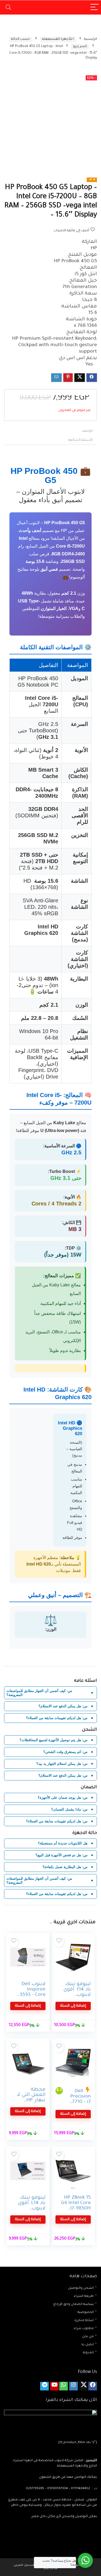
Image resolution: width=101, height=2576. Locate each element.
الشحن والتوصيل (81, 2288)
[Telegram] (44, 2386)
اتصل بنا (88, 2345)
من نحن (88, 2337)
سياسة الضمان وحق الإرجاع (74, 2304)
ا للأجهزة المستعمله (58, 39)
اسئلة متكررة (84, 2321)
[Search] (8, 7)
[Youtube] (54, 2386)
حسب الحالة (20, 39)
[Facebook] (93, 2386)
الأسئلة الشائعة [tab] (80, 440)
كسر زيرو (80, 47)
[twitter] (83, 2386)
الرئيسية (90, 39)
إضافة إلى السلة (73, 2006)
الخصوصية (86, 2313)
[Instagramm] (74, 2386)
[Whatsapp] (64, 2386)
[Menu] (95, 7)
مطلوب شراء (84, 2329)
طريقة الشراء (84, 2296)
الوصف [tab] (87, 431)
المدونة (88, 2353)
